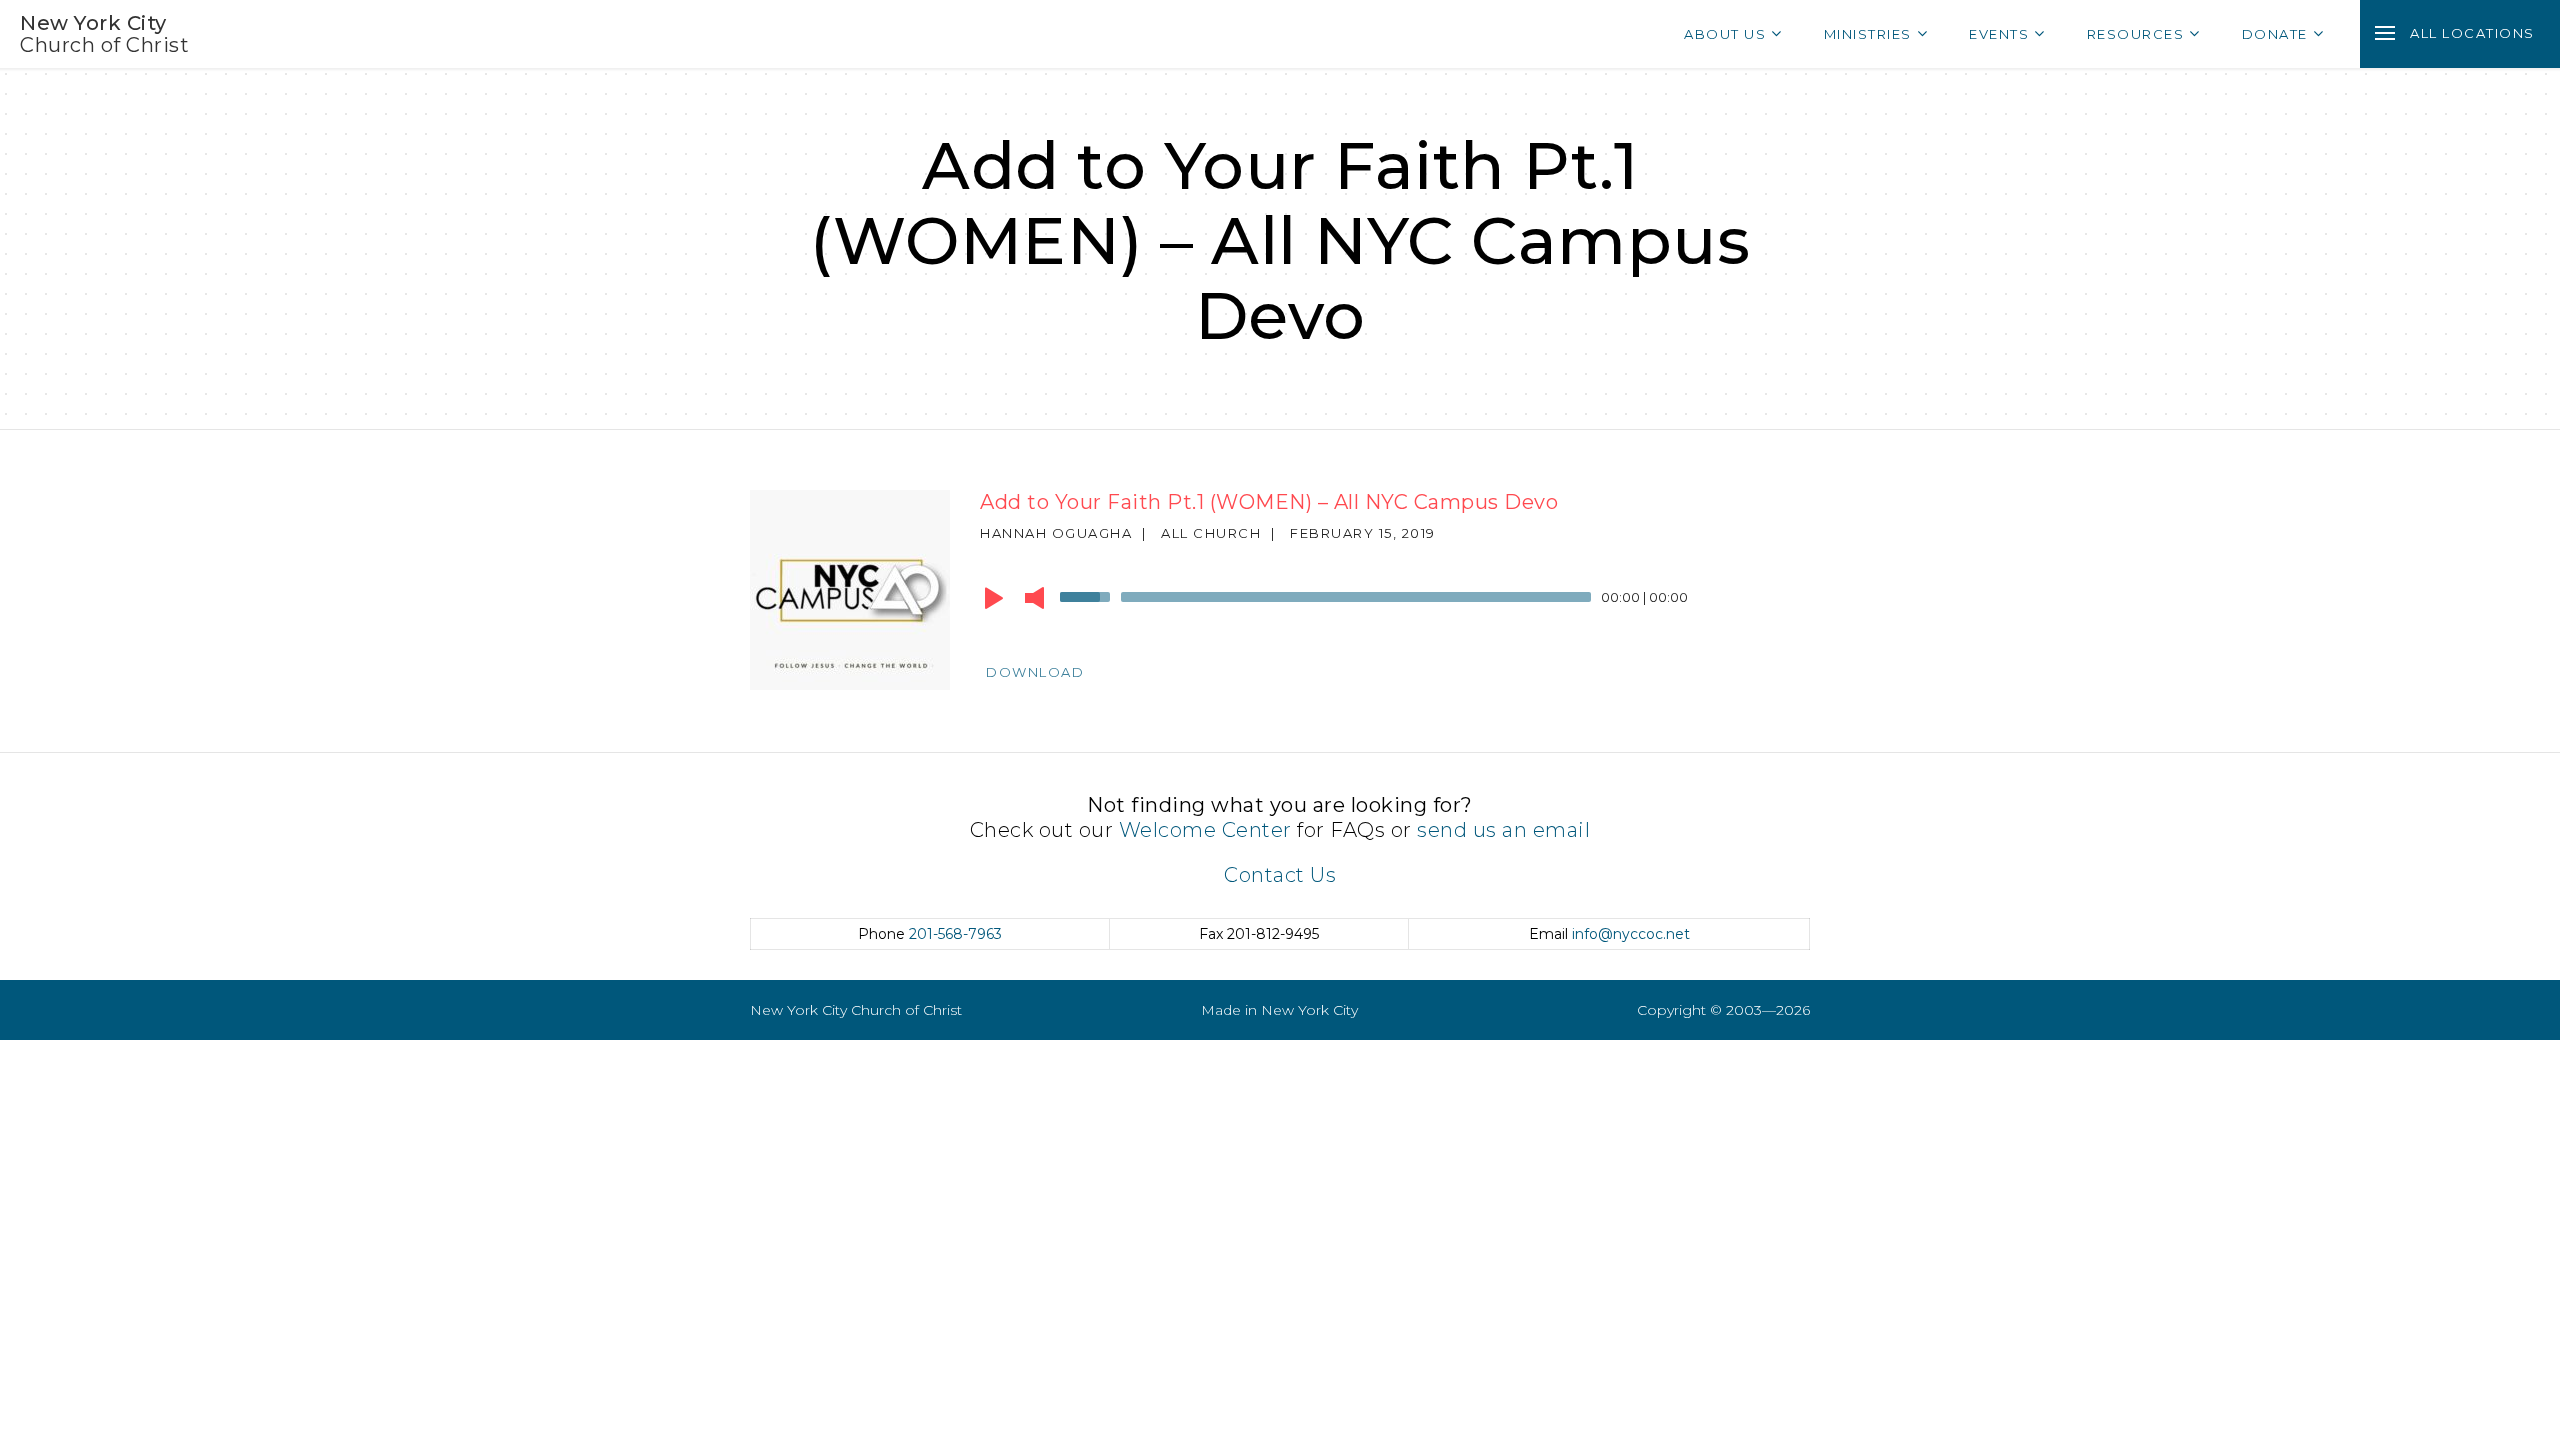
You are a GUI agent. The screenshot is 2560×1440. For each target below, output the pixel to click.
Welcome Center (1205, 830)
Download (1035, 672)
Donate (2275, 34)
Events (1999, 34)
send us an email (1503, 830)
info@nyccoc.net (1631, 934)
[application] (1380, 602)
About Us (1725, 34)
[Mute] (1034, 598)
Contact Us (1280, 875)
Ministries (1868, 34)
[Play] (994, 598)
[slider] (1088, 595)
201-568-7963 (955, 934)
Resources (2136, 34)
